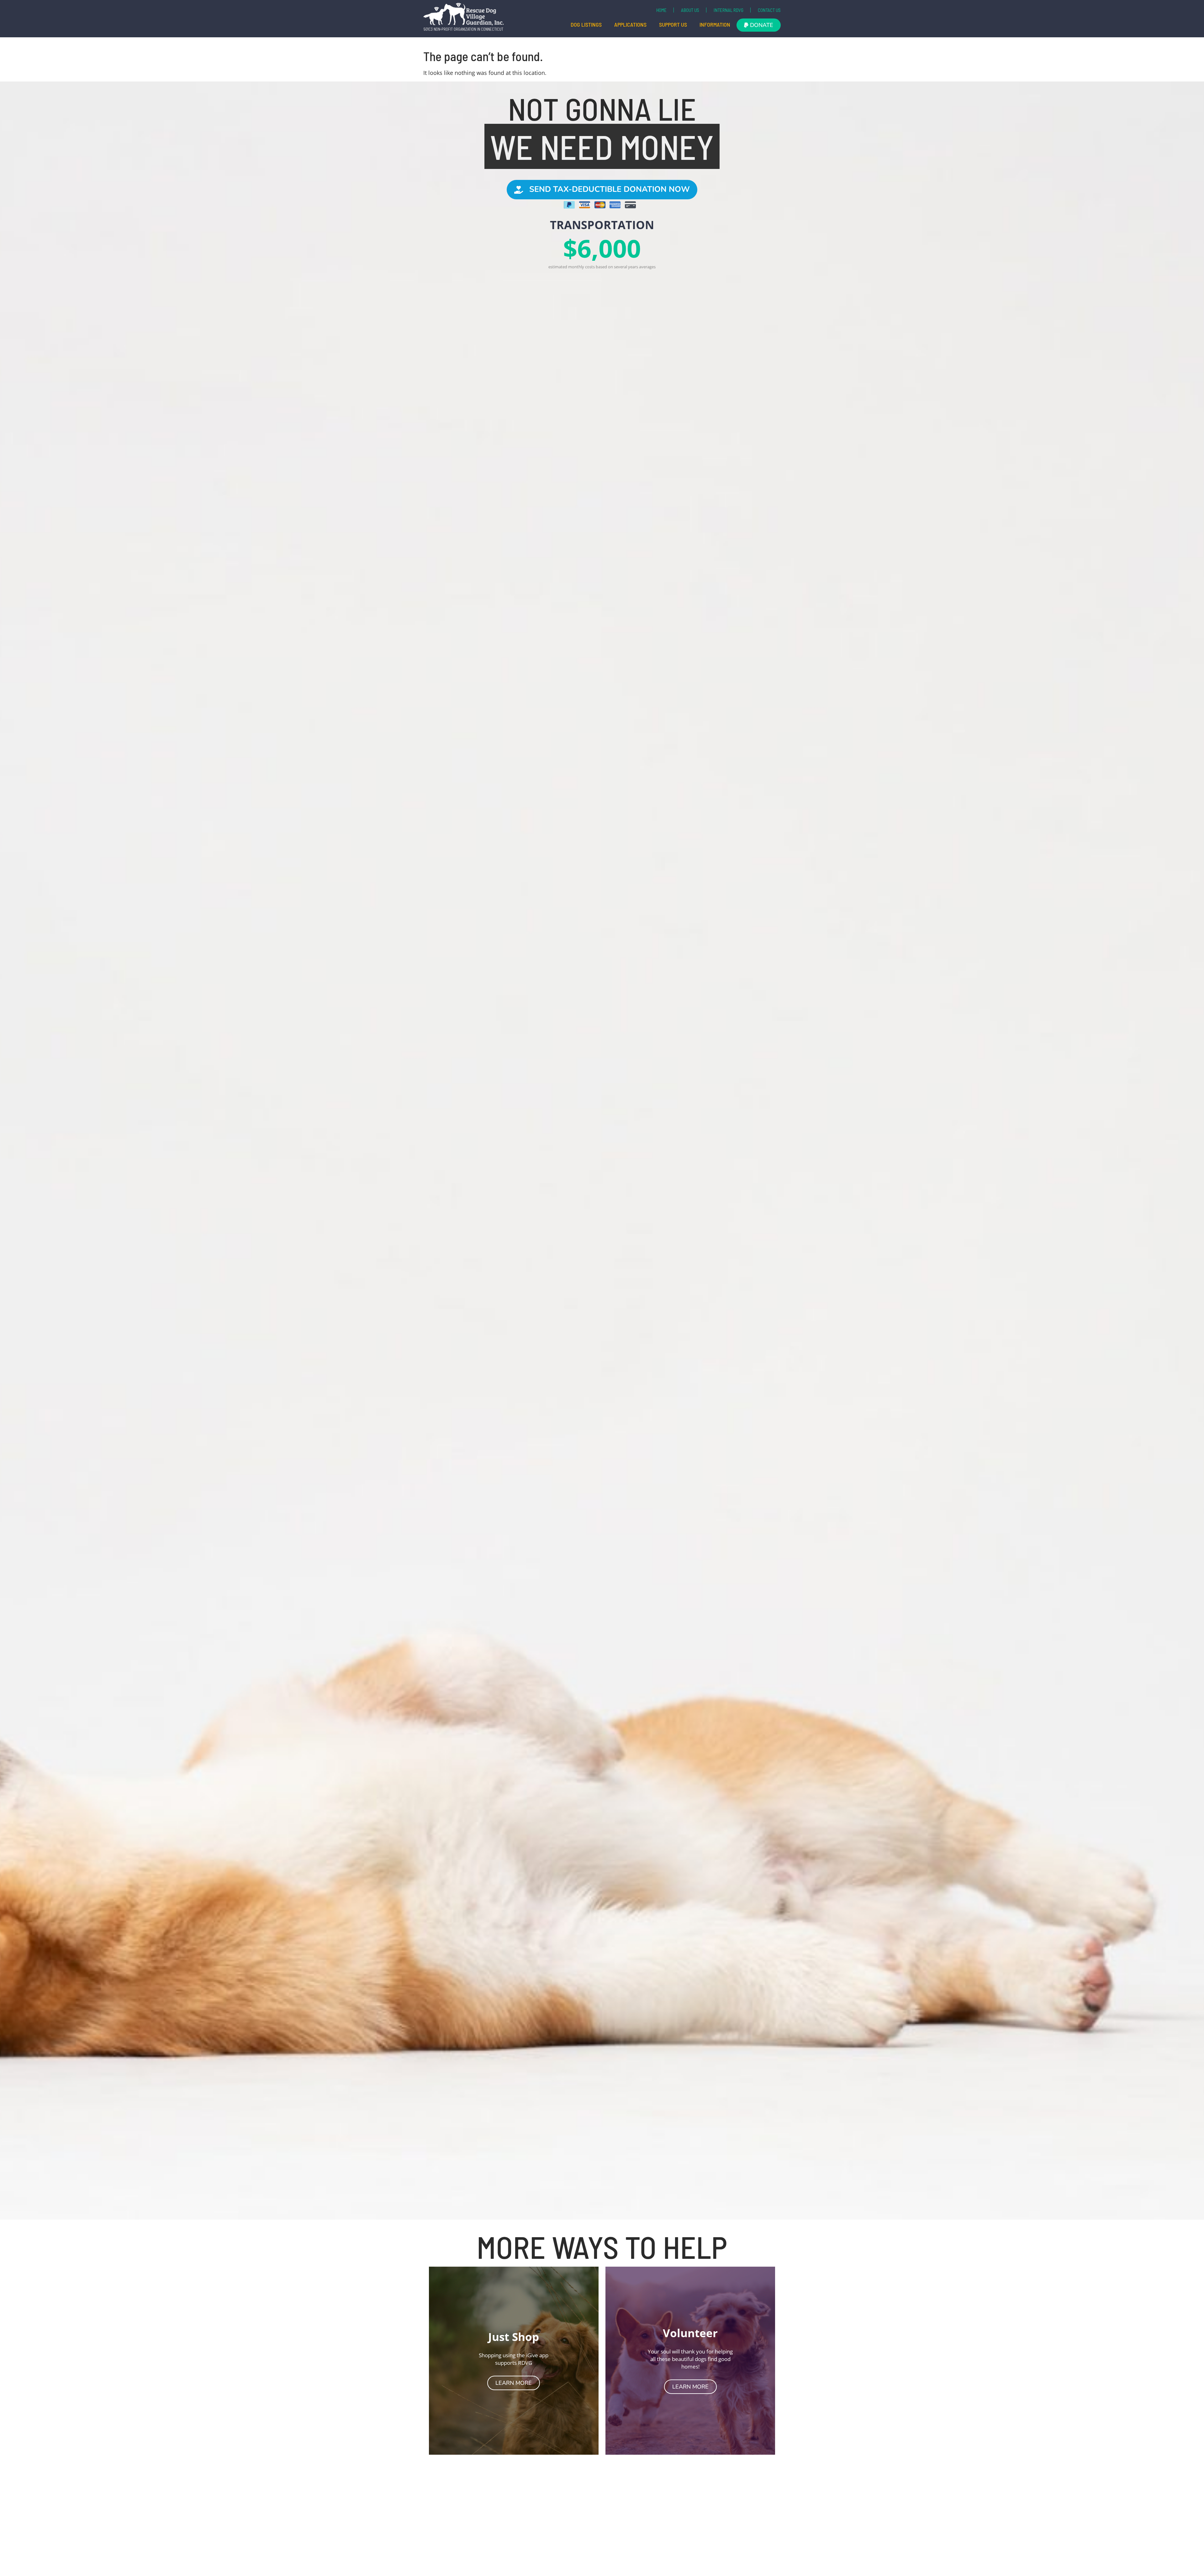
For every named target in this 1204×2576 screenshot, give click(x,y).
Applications (630, 24)
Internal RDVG (729, 10)
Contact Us (769, 10)
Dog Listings (586, 24)
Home (661, 10)
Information (715, 24)
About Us (690, 10)
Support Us (673, 24)
